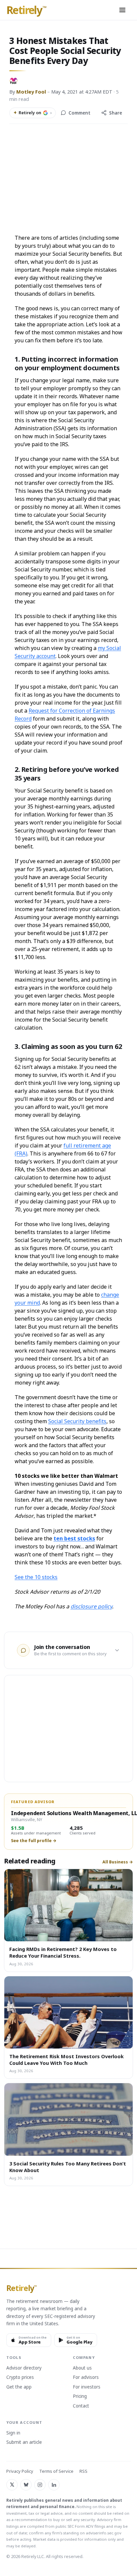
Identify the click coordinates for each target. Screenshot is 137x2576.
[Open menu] (122, 10)
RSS (83, 2471)
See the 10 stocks (36, 1577)
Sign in (13, 2433)
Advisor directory (24, 2368)
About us (82, 2368)
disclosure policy (91, 1606)
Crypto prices (20, 2378)
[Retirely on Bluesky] (26, 2485)
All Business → (118, 1862)
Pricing (80, 2397)
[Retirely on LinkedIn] (54, 2485)
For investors (87, 2387)
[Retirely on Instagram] (40, 2485)
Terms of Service (56, 2471)
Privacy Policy (20, 2471)
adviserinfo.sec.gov (104, 2533)
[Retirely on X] (12, 2485)
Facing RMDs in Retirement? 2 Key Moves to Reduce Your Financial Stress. (63, 1952)
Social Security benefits (77, 1421)
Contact (81, 2406)
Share (116, 113)
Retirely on (33, 113)
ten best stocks (74, 1538)
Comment (79, 113)
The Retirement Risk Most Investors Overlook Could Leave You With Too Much (67, 2060)
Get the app (19, 2387)
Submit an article (24, 2442)
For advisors (86, 2378)
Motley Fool (31, 92)
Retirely (26, 10)
